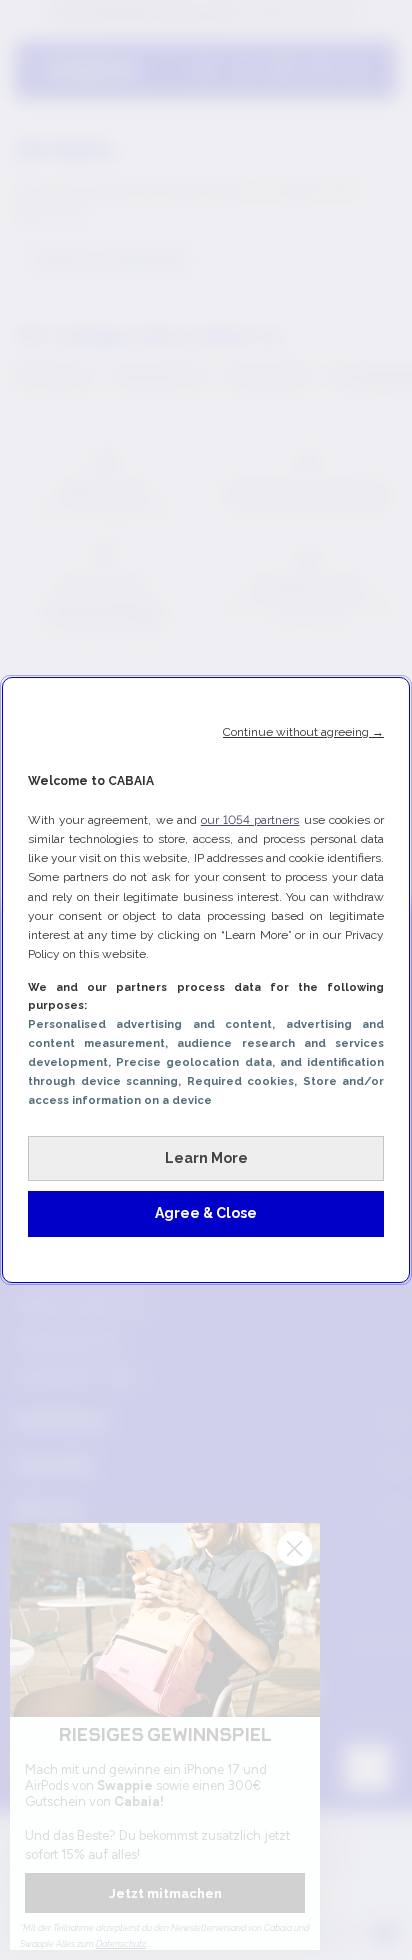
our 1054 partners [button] (250, 820)
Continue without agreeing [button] (303, 732)
